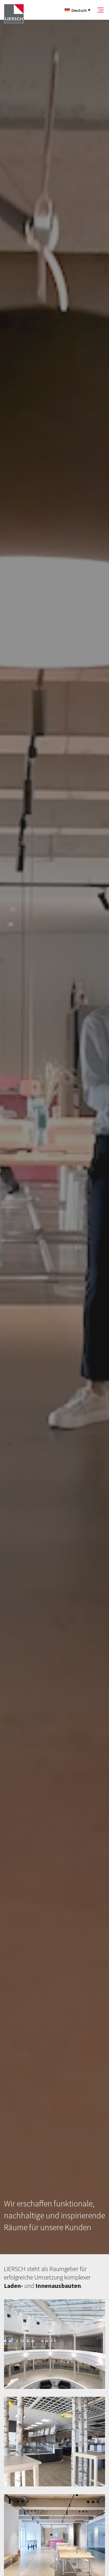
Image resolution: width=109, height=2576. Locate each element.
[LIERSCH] (14, 14)
